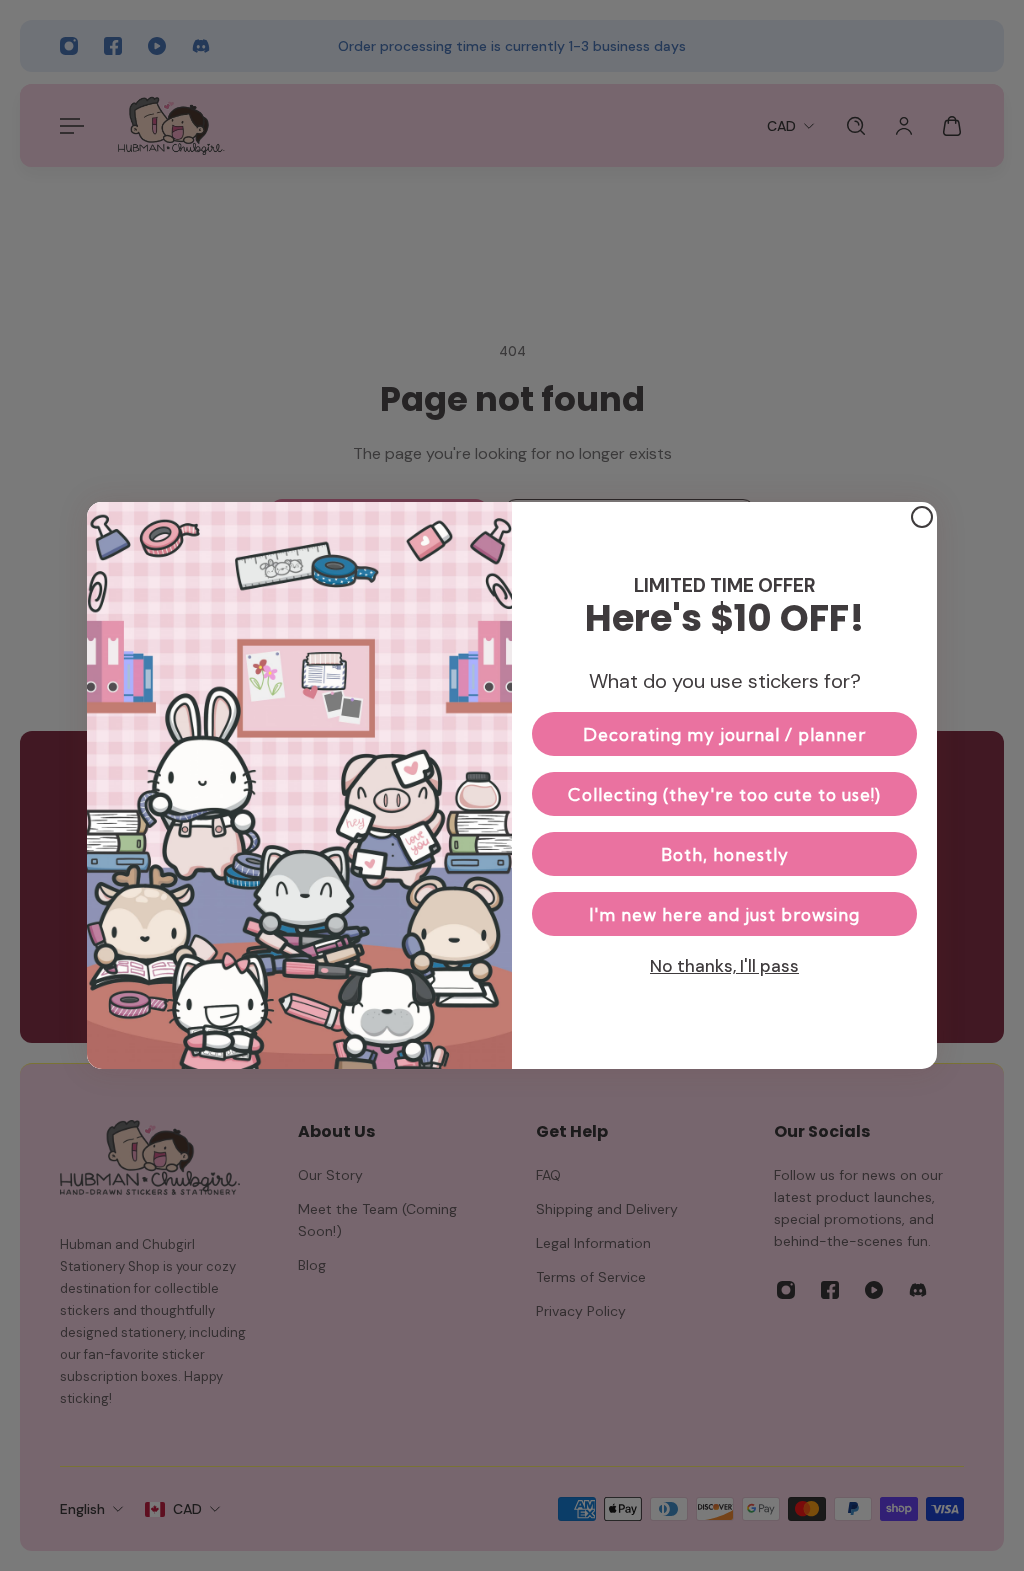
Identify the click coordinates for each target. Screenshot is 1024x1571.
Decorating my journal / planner (724, 734)
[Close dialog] (922, 517)
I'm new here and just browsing (724, 914)
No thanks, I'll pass (724, 966)
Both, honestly (725, 854)
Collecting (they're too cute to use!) (724, 794)
